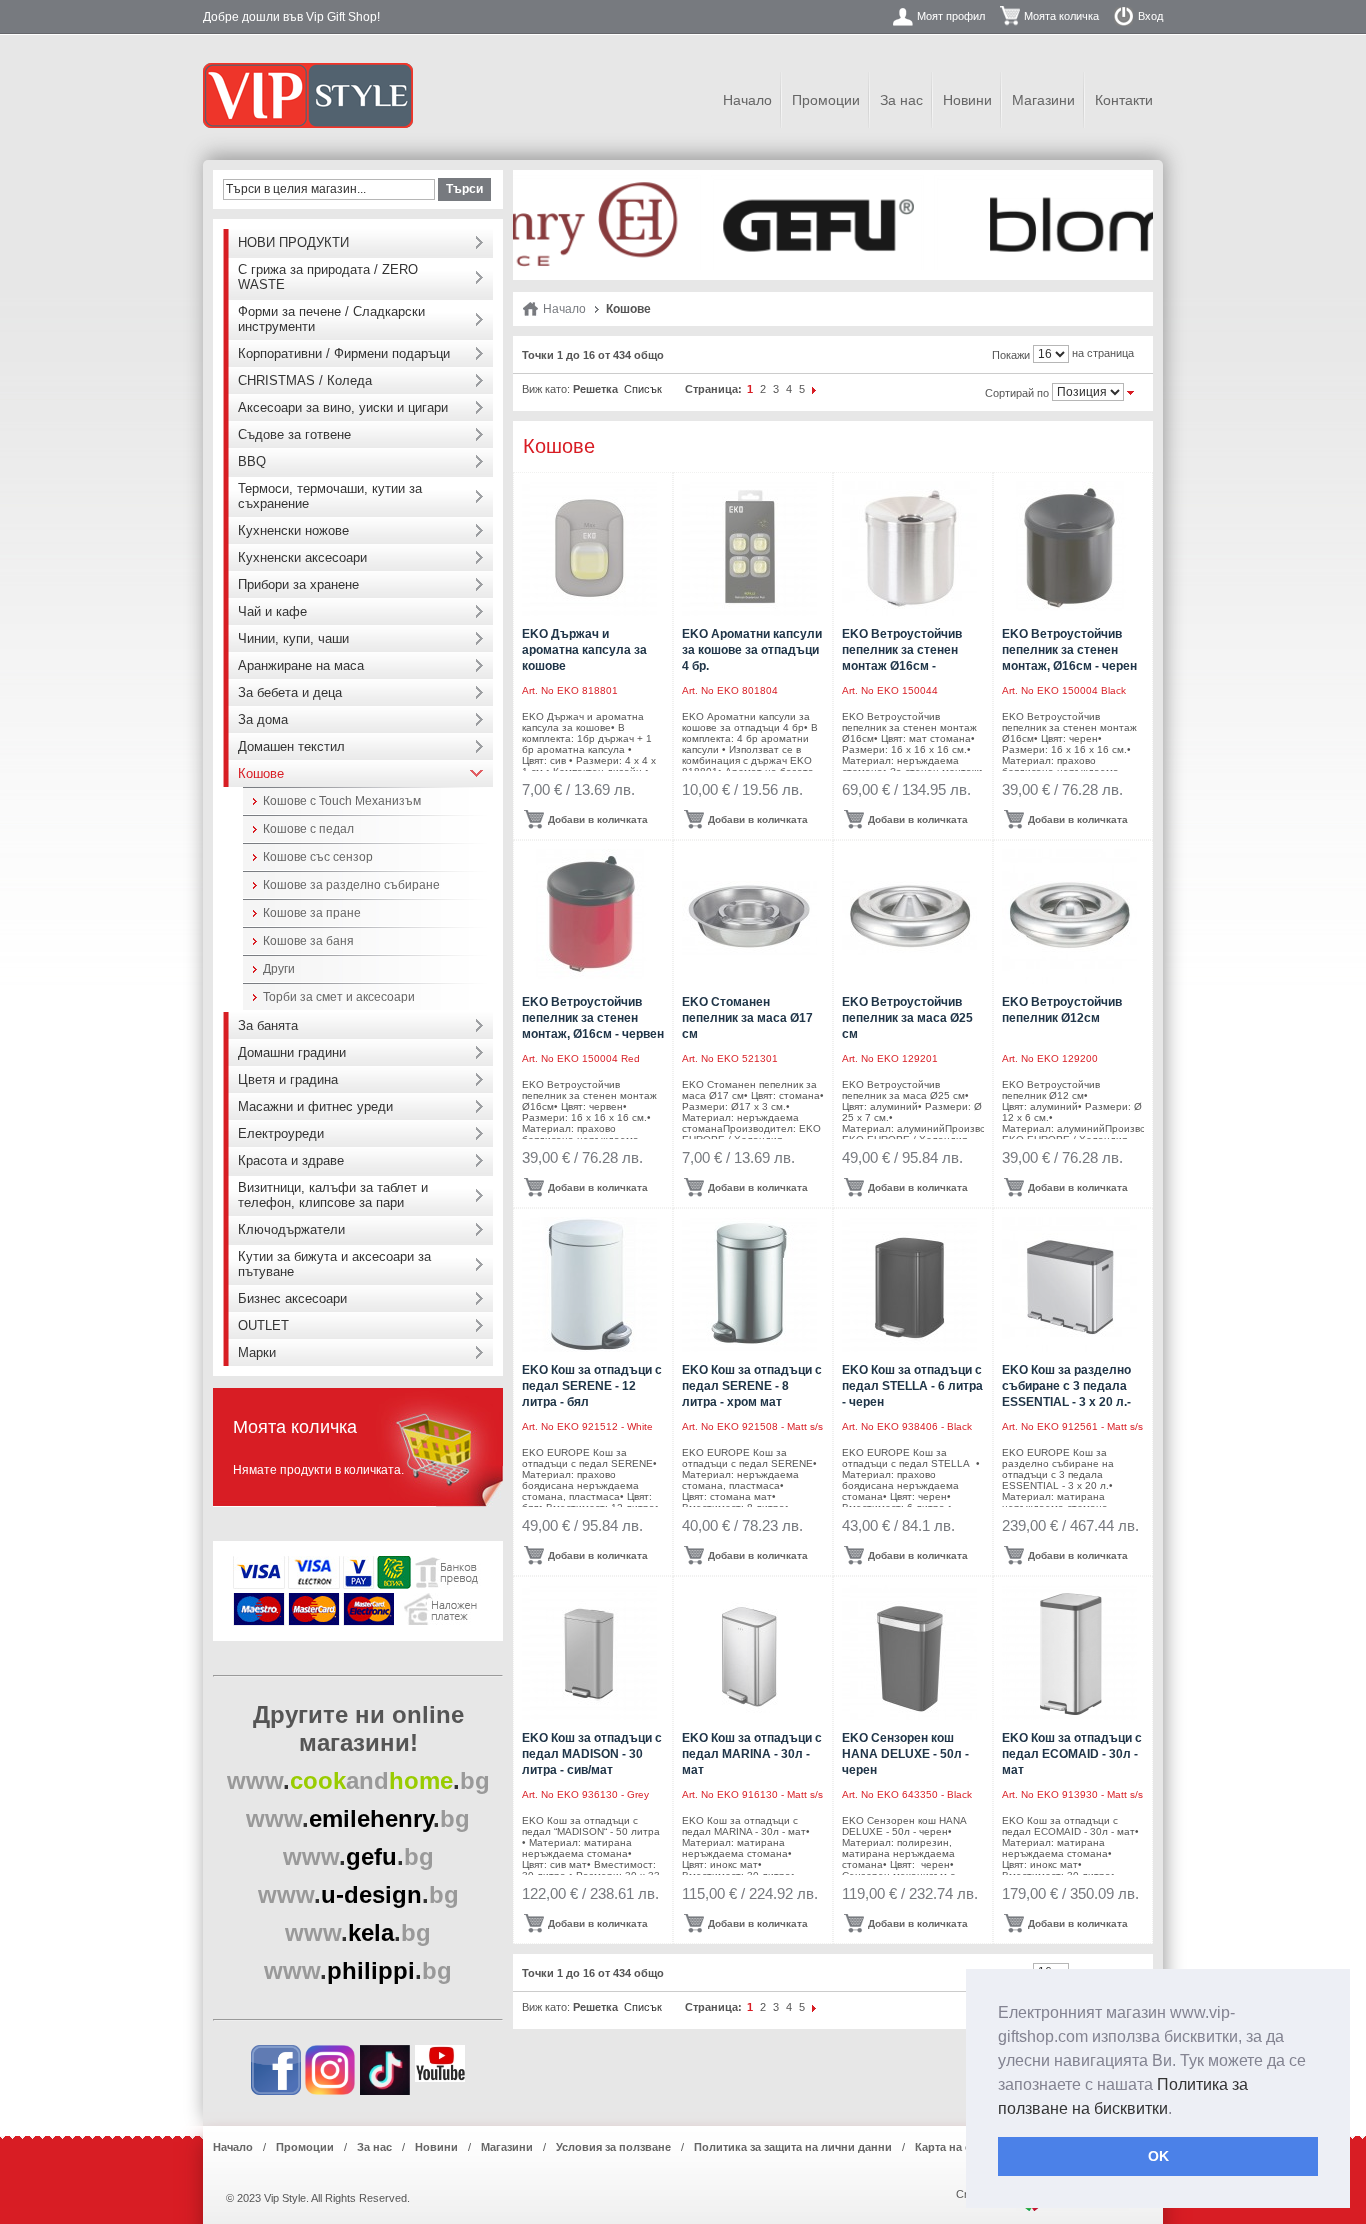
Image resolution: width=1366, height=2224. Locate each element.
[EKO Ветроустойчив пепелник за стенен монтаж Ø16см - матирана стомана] (909, 548)
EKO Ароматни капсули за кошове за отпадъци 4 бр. (752, 650)
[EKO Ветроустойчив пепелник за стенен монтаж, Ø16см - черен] (1069, 548)
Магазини (1043, 100)
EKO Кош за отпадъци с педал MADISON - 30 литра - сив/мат (592, 1754)
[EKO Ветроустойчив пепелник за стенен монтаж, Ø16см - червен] (589, 916)
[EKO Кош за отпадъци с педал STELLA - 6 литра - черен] (909, 1284)
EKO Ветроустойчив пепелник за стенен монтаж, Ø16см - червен (593, 1018)
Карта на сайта (955, 2147)
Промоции (826, 100)
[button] (1179, 2110)
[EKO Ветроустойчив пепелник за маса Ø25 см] (909, 916)
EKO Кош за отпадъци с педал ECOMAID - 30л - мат (1072, 1754)
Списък (643, 389)
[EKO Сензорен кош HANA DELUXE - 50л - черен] (909, 1652)
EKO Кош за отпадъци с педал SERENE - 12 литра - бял (592, 1386)
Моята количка (1061, 16)
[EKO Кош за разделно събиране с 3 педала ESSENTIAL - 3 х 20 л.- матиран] (1069, 1284)
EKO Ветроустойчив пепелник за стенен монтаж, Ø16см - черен (1069, 650)
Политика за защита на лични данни (793, 2147)
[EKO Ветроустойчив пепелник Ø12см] (1069, 916)
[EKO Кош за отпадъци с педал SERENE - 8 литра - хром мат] (749, 1284)
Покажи (1011, 355)
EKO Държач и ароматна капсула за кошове (584, 650)
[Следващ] (815, 389)
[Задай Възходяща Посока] (1130, 391)
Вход (1150, 16)
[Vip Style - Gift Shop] (308, 95)
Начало (747, 100)
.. (358, 1780)
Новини (967, 100)
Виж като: (546, 389)
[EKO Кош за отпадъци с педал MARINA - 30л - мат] (749, 1652)
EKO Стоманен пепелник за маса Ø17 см (747, 1018)
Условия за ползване (613, 2147)
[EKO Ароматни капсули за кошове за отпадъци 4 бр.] (749, 548)
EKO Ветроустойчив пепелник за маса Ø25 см (907, 1018)
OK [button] (1158, 2156)
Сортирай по (1017, 393)
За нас (901, 100)
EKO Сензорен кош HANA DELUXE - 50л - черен (905, 1754)
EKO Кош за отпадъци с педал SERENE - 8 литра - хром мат (752, 1386)
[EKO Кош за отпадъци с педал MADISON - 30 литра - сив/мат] (589, 1652)
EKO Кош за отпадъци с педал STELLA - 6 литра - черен (912, 1386)
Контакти (1124, 100)
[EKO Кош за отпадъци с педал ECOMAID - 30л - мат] (1069, 1652)
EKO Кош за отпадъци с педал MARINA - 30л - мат (752, 1754)
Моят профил (951, 16)
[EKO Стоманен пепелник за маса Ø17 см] (749, 916)
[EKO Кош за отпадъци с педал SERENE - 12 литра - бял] (589, 1284)
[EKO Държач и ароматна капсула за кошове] (589, 548)
